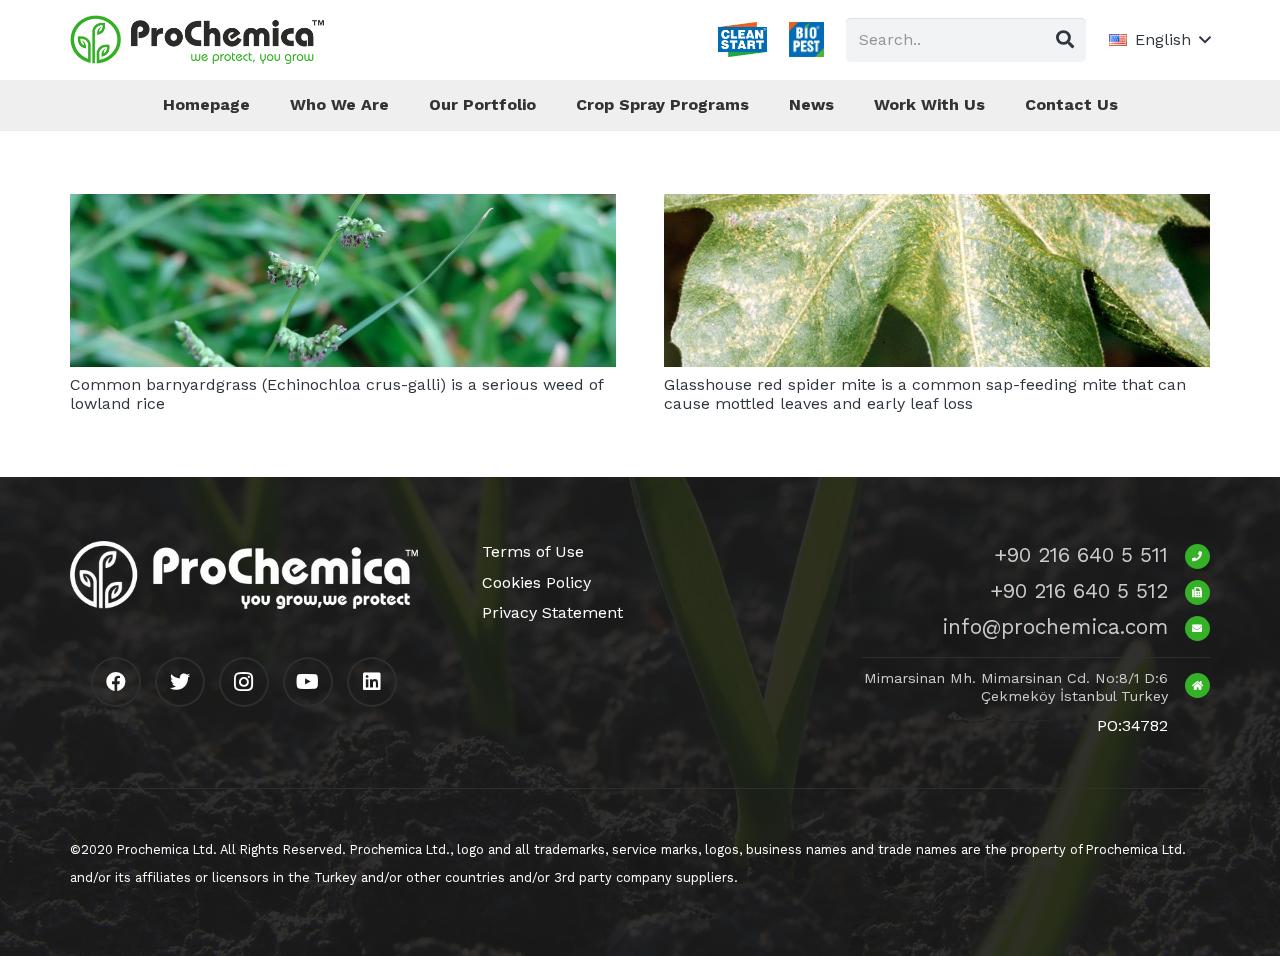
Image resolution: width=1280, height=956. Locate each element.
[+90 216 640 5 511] (1189, 555)
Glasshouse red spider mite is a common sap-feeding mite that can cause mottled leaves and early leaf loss (925, 394)
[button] (1159, 40)
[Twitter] (180, 682)
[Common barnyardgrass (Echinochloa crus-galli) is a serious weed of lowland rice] (343, 207)
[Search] (1065, 40)
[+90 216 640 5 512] (1189, 591)
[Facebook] (116, 682)
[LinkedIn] (372, 682)
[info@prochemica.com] (1189, 627)
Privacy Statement (552, 612)
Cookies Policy (536, 582)
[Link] (197, 40)
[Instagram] (244, 682)
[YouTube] (308, 682)
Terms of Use (533, 551)
